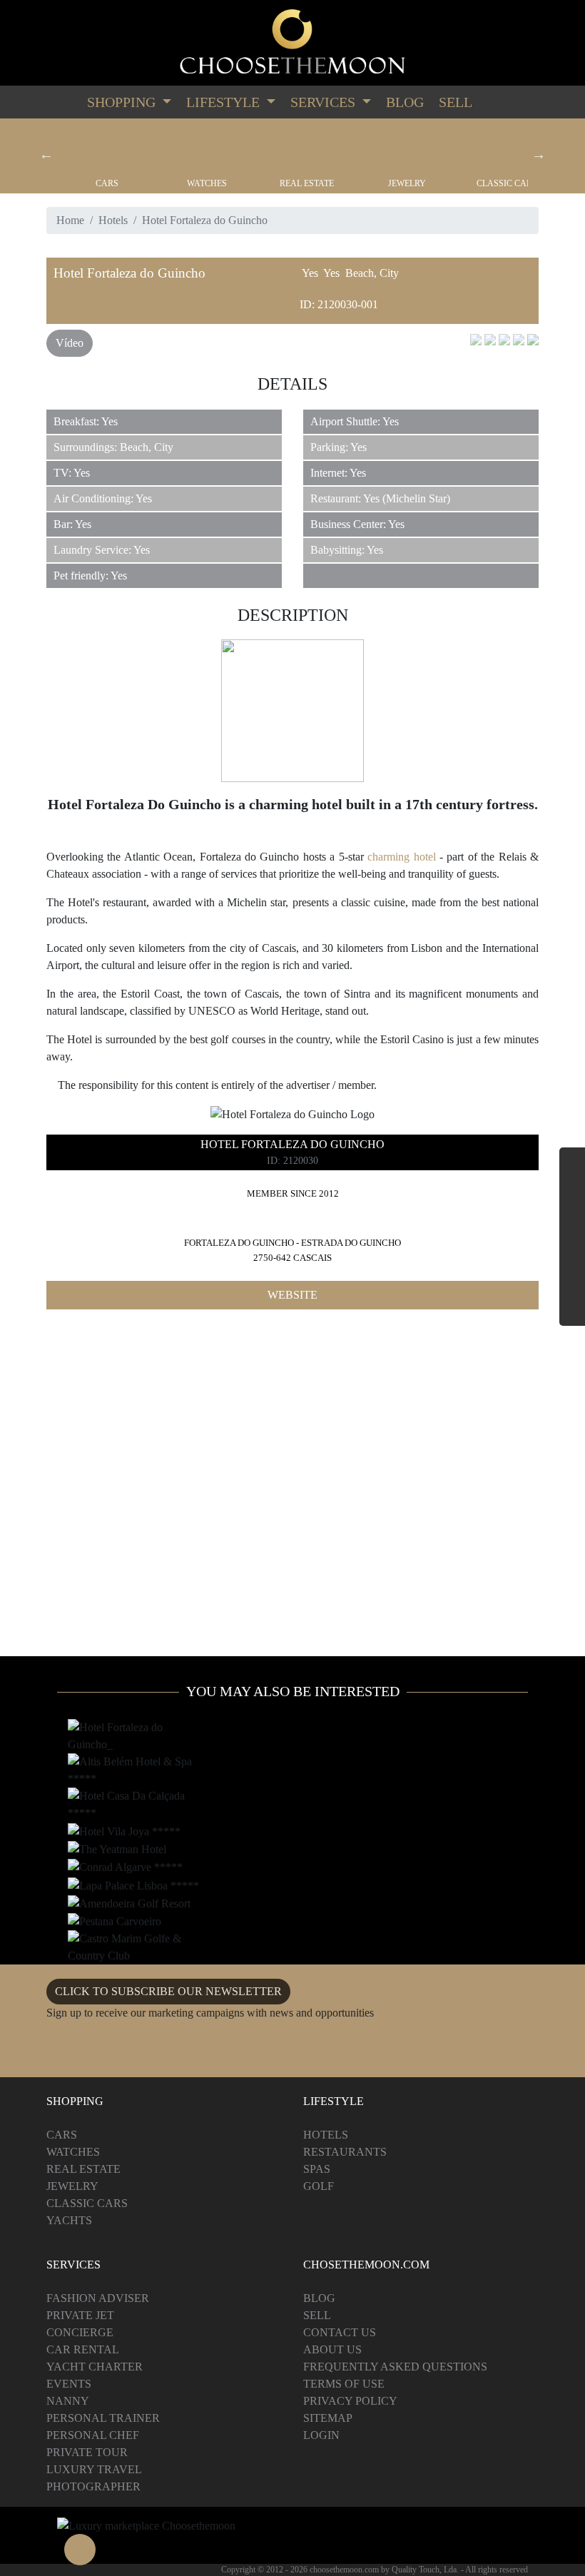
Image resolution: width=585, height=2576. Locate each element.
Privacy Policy (350, 2401)
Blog (405, 102)
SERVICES (325, 102)
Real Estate (307, 183)
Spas (317, 2169)
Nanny (68, 2401)
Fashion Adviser (98, 2298)
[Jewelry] (407, 148)
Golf (319, 2186)
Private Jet (80, 2315)
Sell (456, 102)
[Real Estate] (307, 148)
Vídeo (70, 343)
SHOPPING (123, 102)
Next (539, 154)
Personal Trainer (103, 2418)
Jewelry (407, 183)
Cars (107, 183)
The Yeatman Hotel (117, 1850)
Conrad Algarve (111, 1868)
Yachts (69, 2220)
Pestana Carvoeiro (116, 1922)
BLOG (319, 2298)
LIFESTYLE (225, 102)
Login (321, 2435)
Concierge (80, 2332)
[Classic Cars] (507, 148)
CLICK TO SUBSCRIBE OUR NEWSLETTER (168, 1991)
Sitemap (328, 2418)
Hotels (113, 220)
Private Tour (87, 2452)
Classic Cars (507, 183)
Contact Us (340, 2332)
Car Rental (83, 2349)
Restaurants (345, 2152)
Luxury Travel (94, 2469)
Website (292, 1295)
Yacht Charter (95, 2367)
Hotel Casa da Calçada (127, 1797)
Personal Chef (93, 2435)
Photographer (93, 2486)
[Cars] (107, 148)
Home (70, 220)
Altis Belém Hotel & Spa (127, 1763)
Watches (207, 183)
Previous (46, 154)
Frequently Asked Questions (395, 2367)
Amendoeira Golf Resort (130, 1905)
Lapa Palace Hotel (115, 1886)
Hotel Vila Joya (108, 1832)
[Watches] (207, 148)
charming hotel (401, 857)
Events (69, 2384)
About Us (332, 2349)
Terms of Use (344, 2384)
